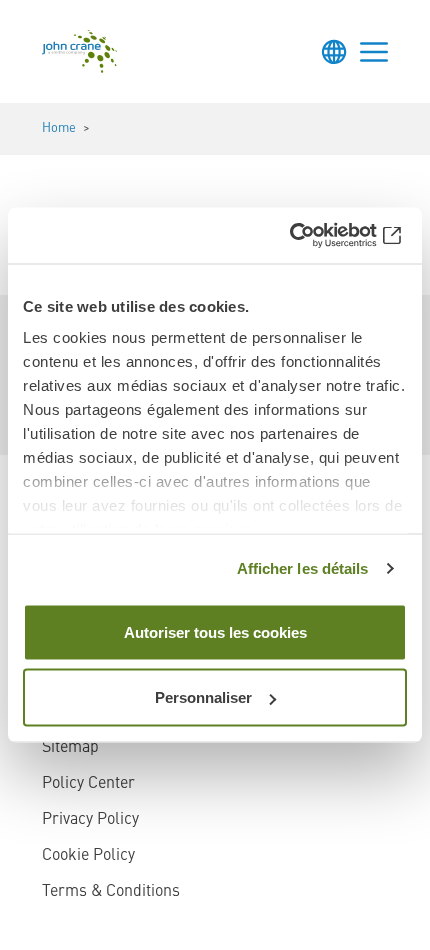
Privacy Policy (90, 820)
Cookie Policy (88, 856)
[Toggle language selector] (334, 52)
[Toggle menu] (374, 52)
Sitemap (70, 748)
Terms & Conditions (111, 892)
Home (59, 128)
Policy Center (88, 784)
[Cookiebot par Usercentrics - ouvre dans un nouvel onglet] (319, 236)
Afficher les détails (303, 568)
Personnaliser (203, 697)
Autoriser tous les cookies (215, 631)
